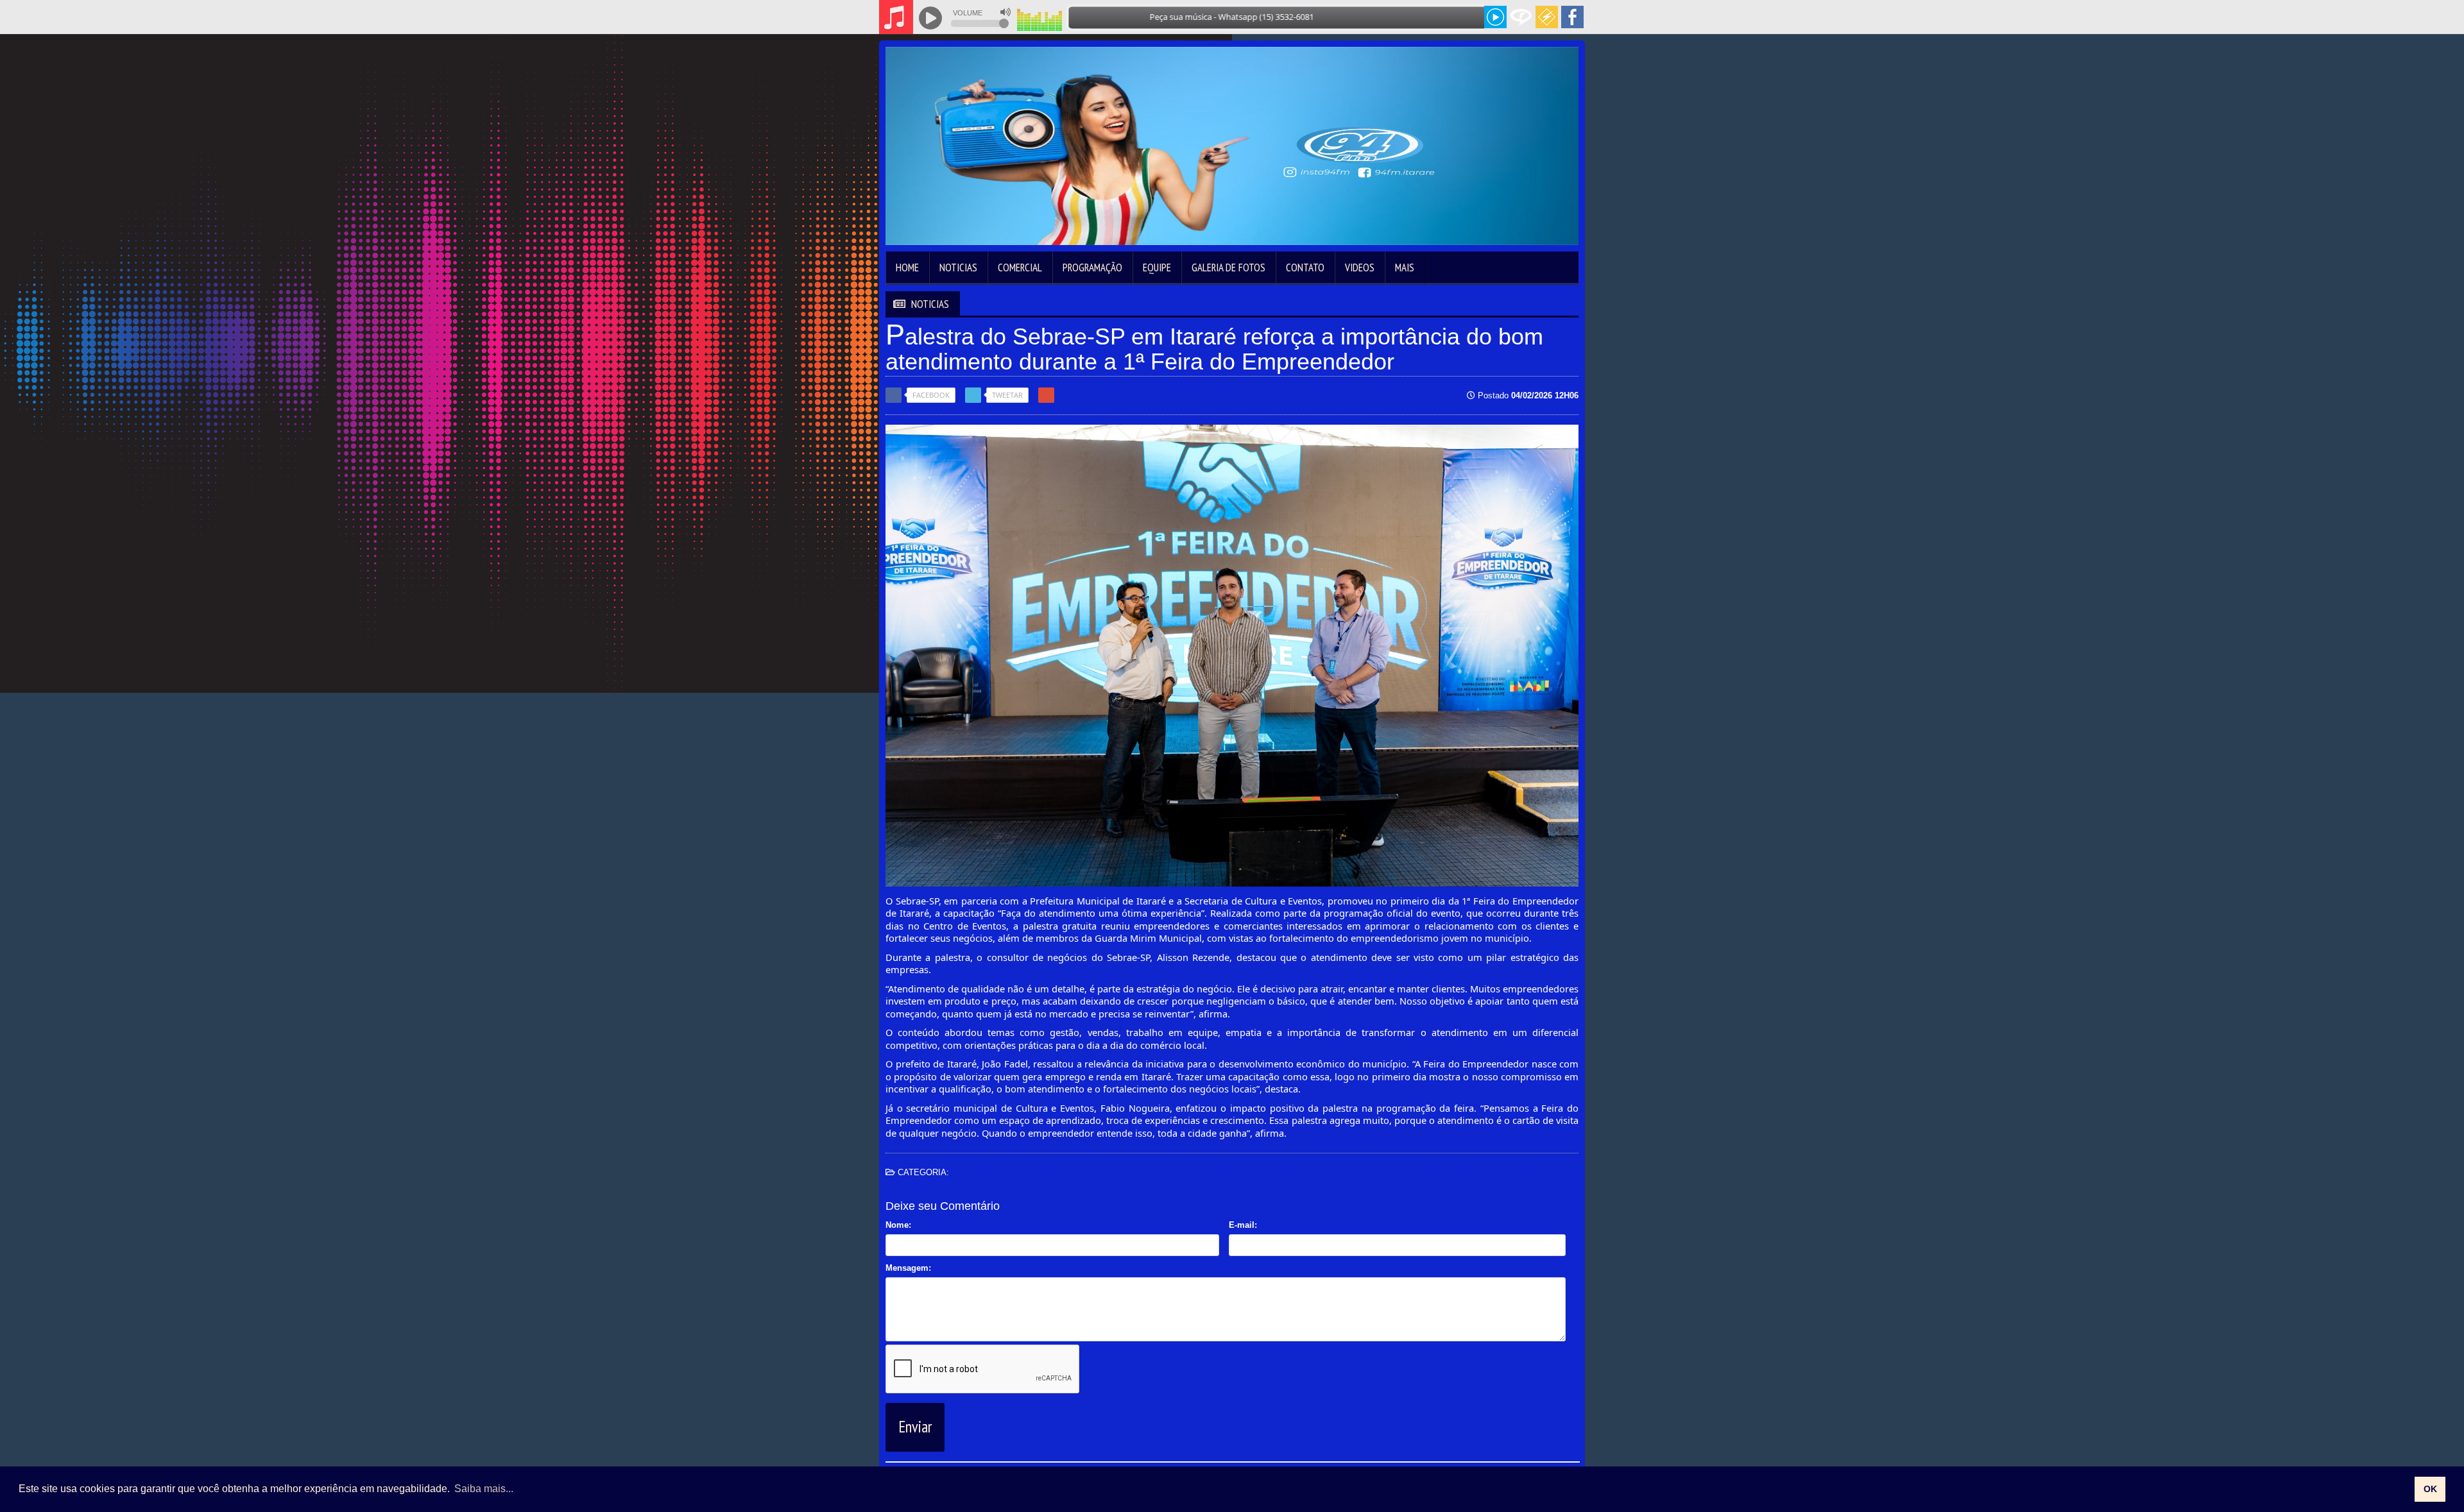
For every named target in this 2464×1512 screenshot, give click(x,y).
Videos (1360, 268)
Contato (1305, 268)
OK (2430, 1489)
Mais (1405, 268)
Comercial (1020, 268)
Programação (1092, 268)
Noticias (958, 268)
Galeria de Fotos (1228, 268)
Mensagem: (908, 1268)
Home (907, 268)
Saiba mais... (484, 1489)
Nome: (898, 1225)
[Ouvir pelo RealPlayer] (1521, 17)
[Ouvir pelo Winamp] (1547, 17)
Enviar (915, 1427)
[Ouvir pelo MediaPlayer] (1495, 17)
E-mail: (1243, 1225)
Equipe (1157, 268)
